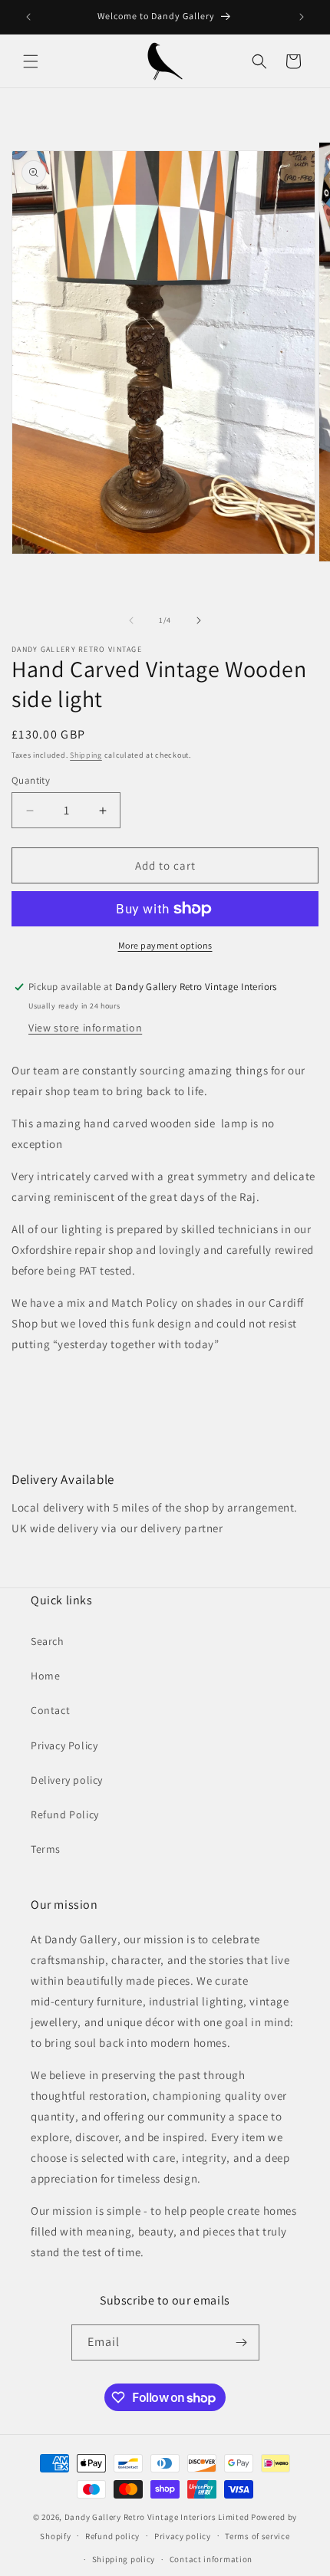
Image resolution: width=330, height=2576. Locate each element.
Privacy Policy (64, 1745)
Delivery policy (67, 1780)
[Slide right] (199, 620)
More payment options (165, 945)
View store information (85, 1028)
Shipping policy (124, 2559)
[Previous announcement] (28, 17)
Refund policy (112, 2536)
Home (45, 1676)
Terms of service (257, 2536)
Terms (46, 1849)
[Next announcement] (302, 17)
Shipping (86, 755)
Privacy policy (183, 2536)
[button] (31, 61)
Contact (50, 1710)
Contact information (211, 2559)
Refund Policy (65, 1814)
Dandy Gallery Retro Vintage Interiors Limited (157, 2517)
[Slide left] (131, 620)
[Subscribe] (242, 2342)
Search (48, 1641)
